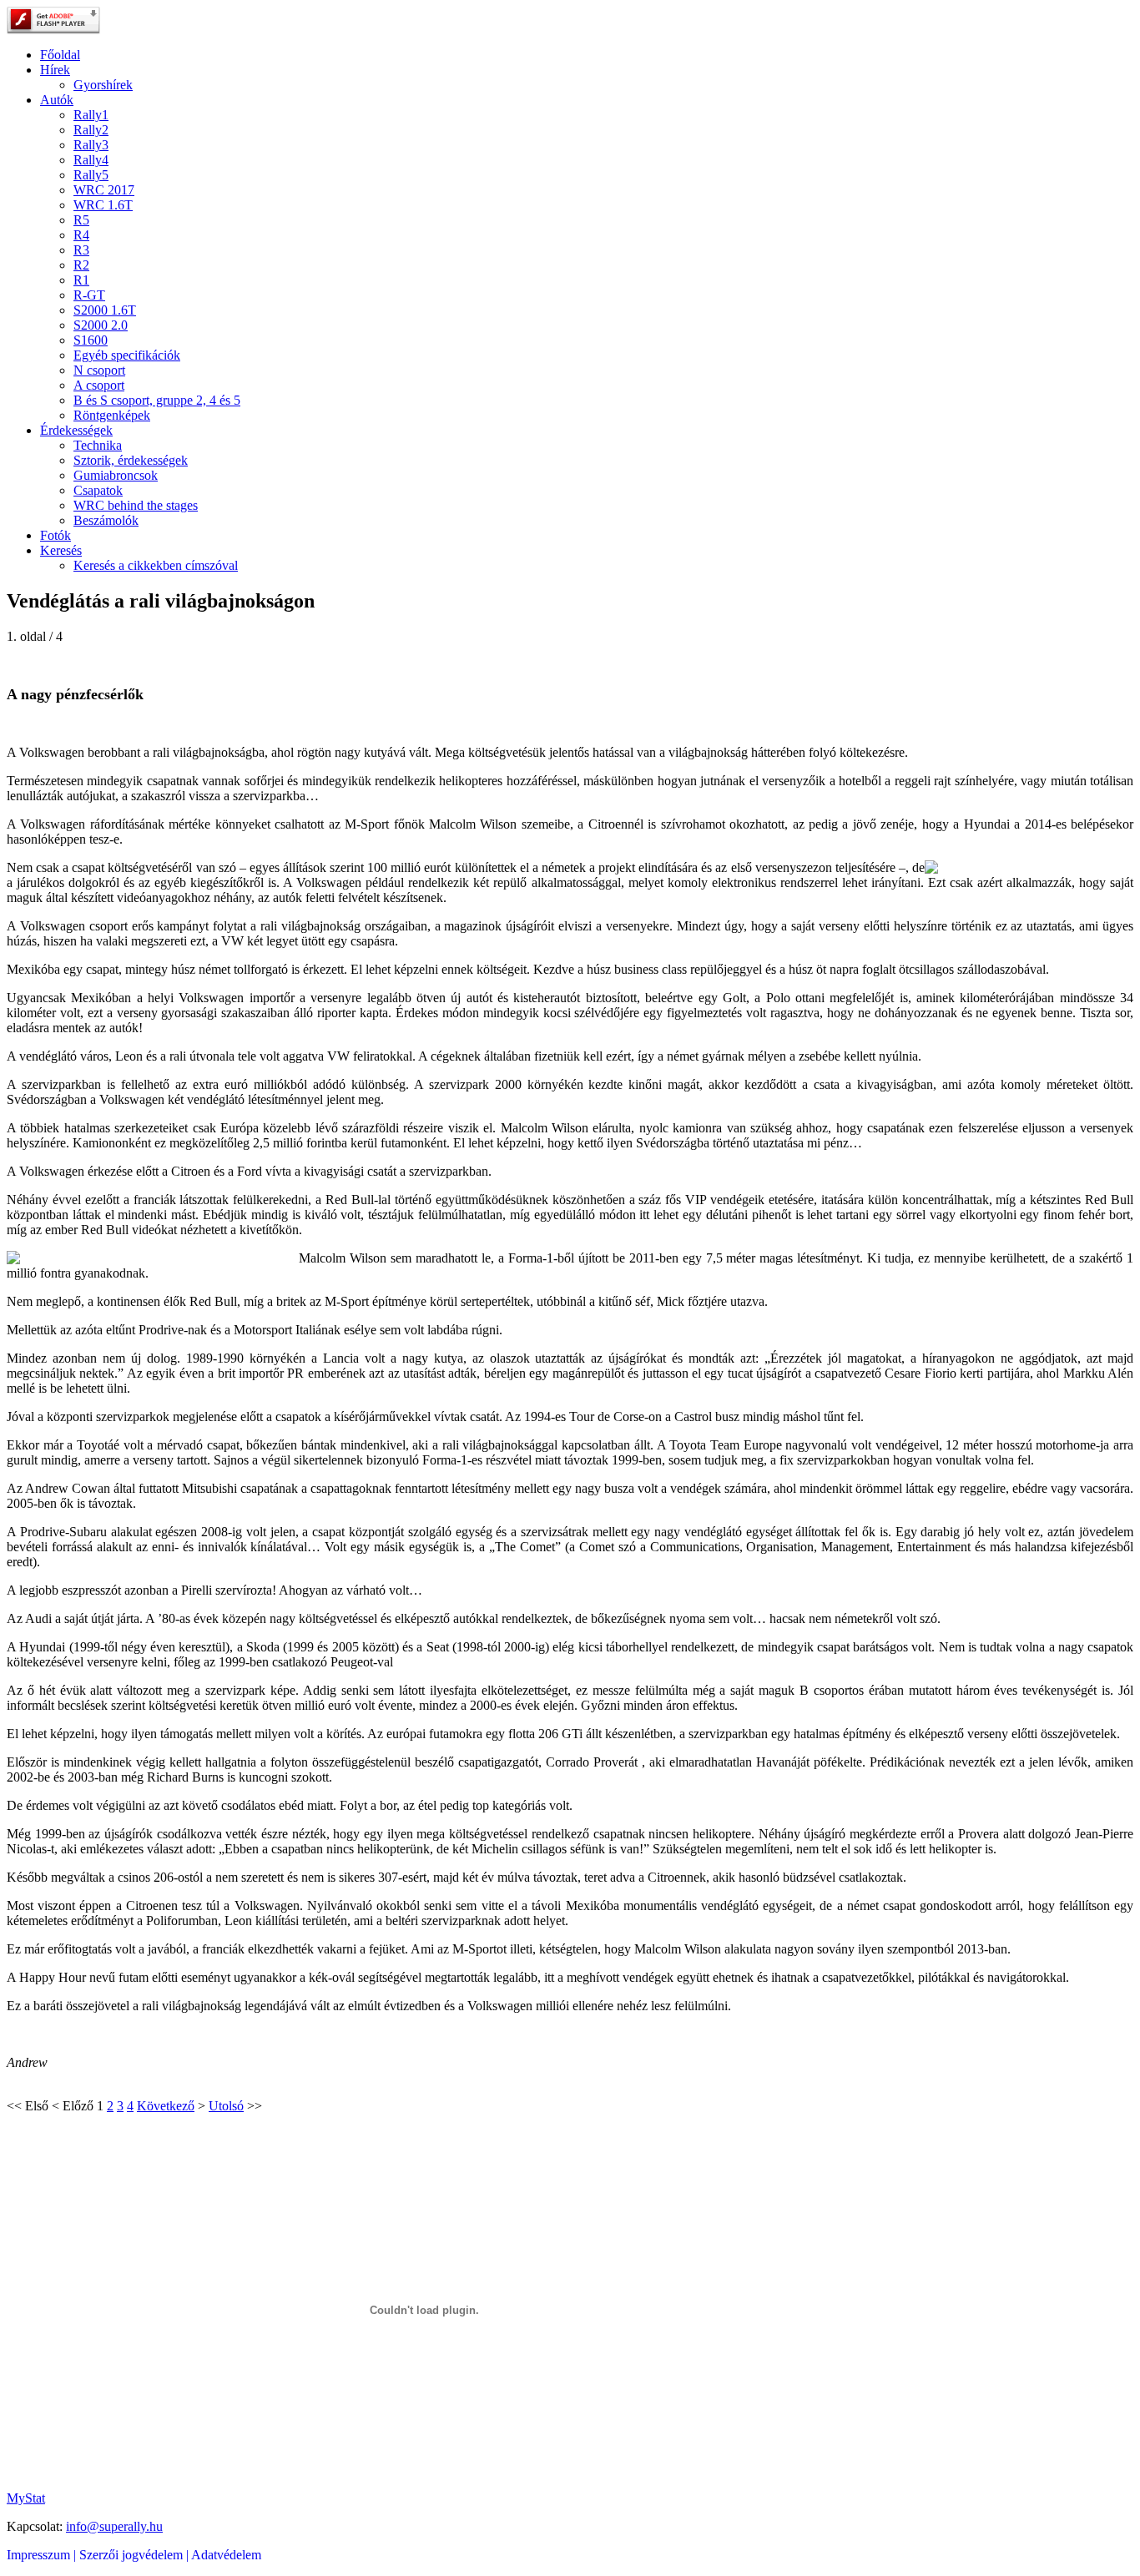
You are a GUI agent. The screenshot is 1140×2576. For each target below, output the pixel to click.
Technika (98, 445)
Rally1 (91, 115)
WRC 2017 (104, 190)
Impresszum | (43, 2555)
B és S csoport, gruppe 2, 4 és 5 (157, 400)
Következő (166, 2106)
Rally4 (91, 160)
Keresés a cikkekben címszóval (156, 565)
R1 (81, 280)
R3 (81, 250)
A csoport (99, 385)
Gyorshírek (103, 85)
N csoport (99, 370)
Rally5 (91, 175)
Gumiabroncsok (116, 475)
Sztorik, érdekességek (131, 460)
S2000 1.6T (105, 310)
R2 (81, 265)
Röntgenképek (112, 415)
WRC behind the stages (136, 505)
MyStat (26, 2498)
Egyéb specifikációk (127, 355)
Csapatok (98, 490)
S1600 (91, 340)
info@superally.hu (114, 2526)
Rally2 (91, 130)
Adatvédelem (226, 2555)
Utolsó (226, 2106)
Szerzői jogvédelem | (135, 2555)
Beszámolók (106, 520)
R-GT (89, 295)
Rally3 (91, 145)
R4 (81, 235)
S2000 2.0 (101, 325)
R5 (81, 220)
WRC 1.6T (103, 205)
